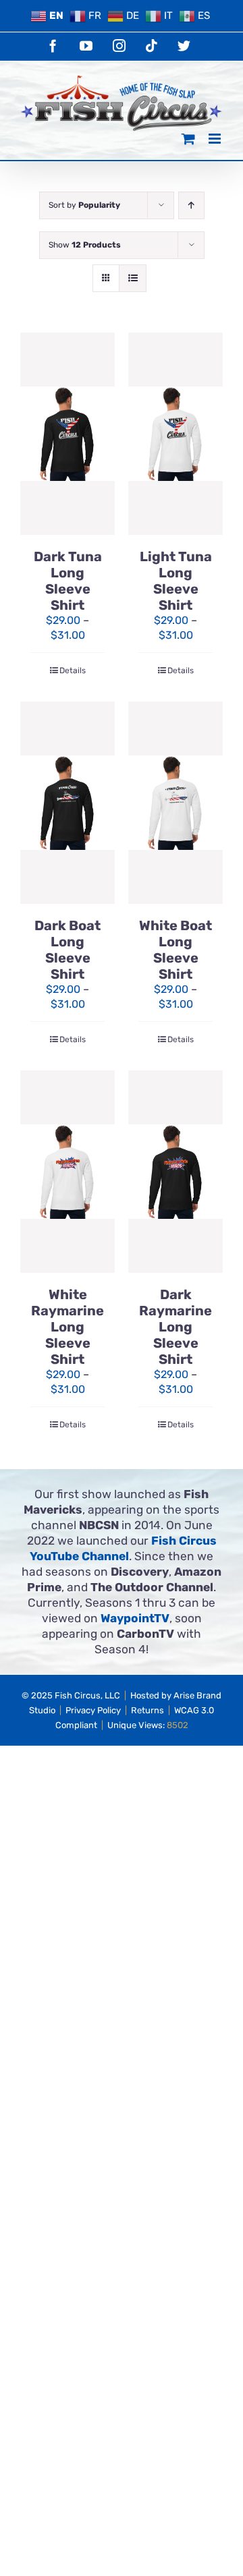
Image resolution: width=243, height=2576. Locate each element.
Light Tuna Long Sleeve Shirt (176, 581)
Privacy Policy (93, 1710)
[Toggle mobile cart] (188, 139)
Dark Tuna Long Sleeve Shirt (68, 581)
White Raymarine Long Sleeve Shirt (67, 1327)
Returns (147, 1710)
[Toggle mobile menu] (216, 139)
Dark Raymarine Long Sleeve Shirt (175, 1327)
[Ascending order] (191, 205)
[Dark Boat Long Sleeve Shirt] (67, 803)
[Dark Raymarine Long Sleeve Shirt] (175, 1172)
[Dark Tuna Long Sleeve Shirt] (67, 434)
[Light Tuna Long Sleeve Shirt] (175, 434)
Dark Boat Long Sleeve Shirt (67, 950)
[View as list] (133, 278)
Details (73, 670)
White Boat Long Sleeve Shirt (175, 950)
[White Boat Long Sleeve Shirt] (175, 803)
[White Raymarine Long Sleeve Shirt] (67, 1172)
